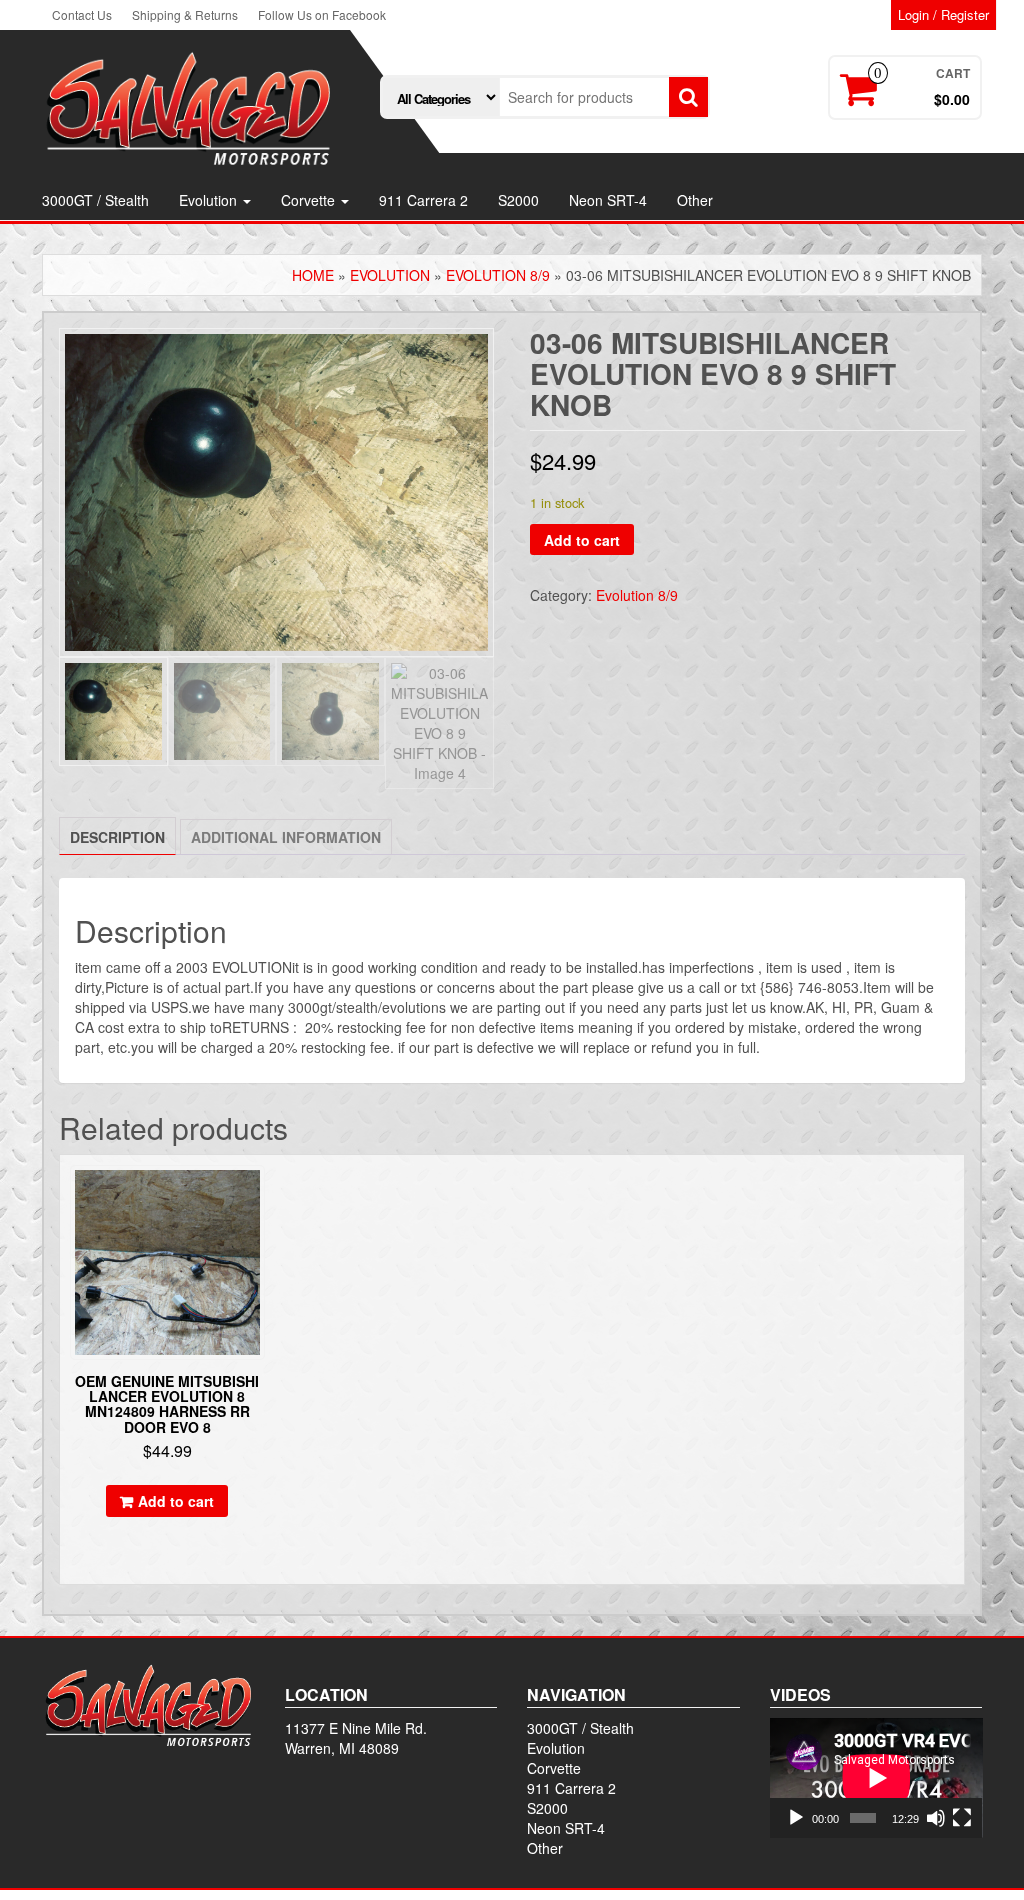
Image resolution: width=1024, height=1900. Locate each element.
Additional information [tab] (286, 837)
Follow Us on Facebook (322, 14)
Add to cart (582, 540)
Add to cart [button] (176, 1501)
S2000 (518, 200)
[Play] (796, 1818)
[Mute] (936, 1818)
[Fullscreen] (962, 1818)
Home (313, 275)
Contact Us (82, 14)
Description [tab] (117, 837)
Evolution (210, 200)
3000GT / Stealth (95, 200)
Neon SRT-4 (608, 200)
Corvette (310, 200)
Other (695, 200)
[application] (876, 1778)
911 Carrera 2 (423, 200)
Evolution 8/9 (498, 275)
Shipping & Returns (185, 14)
